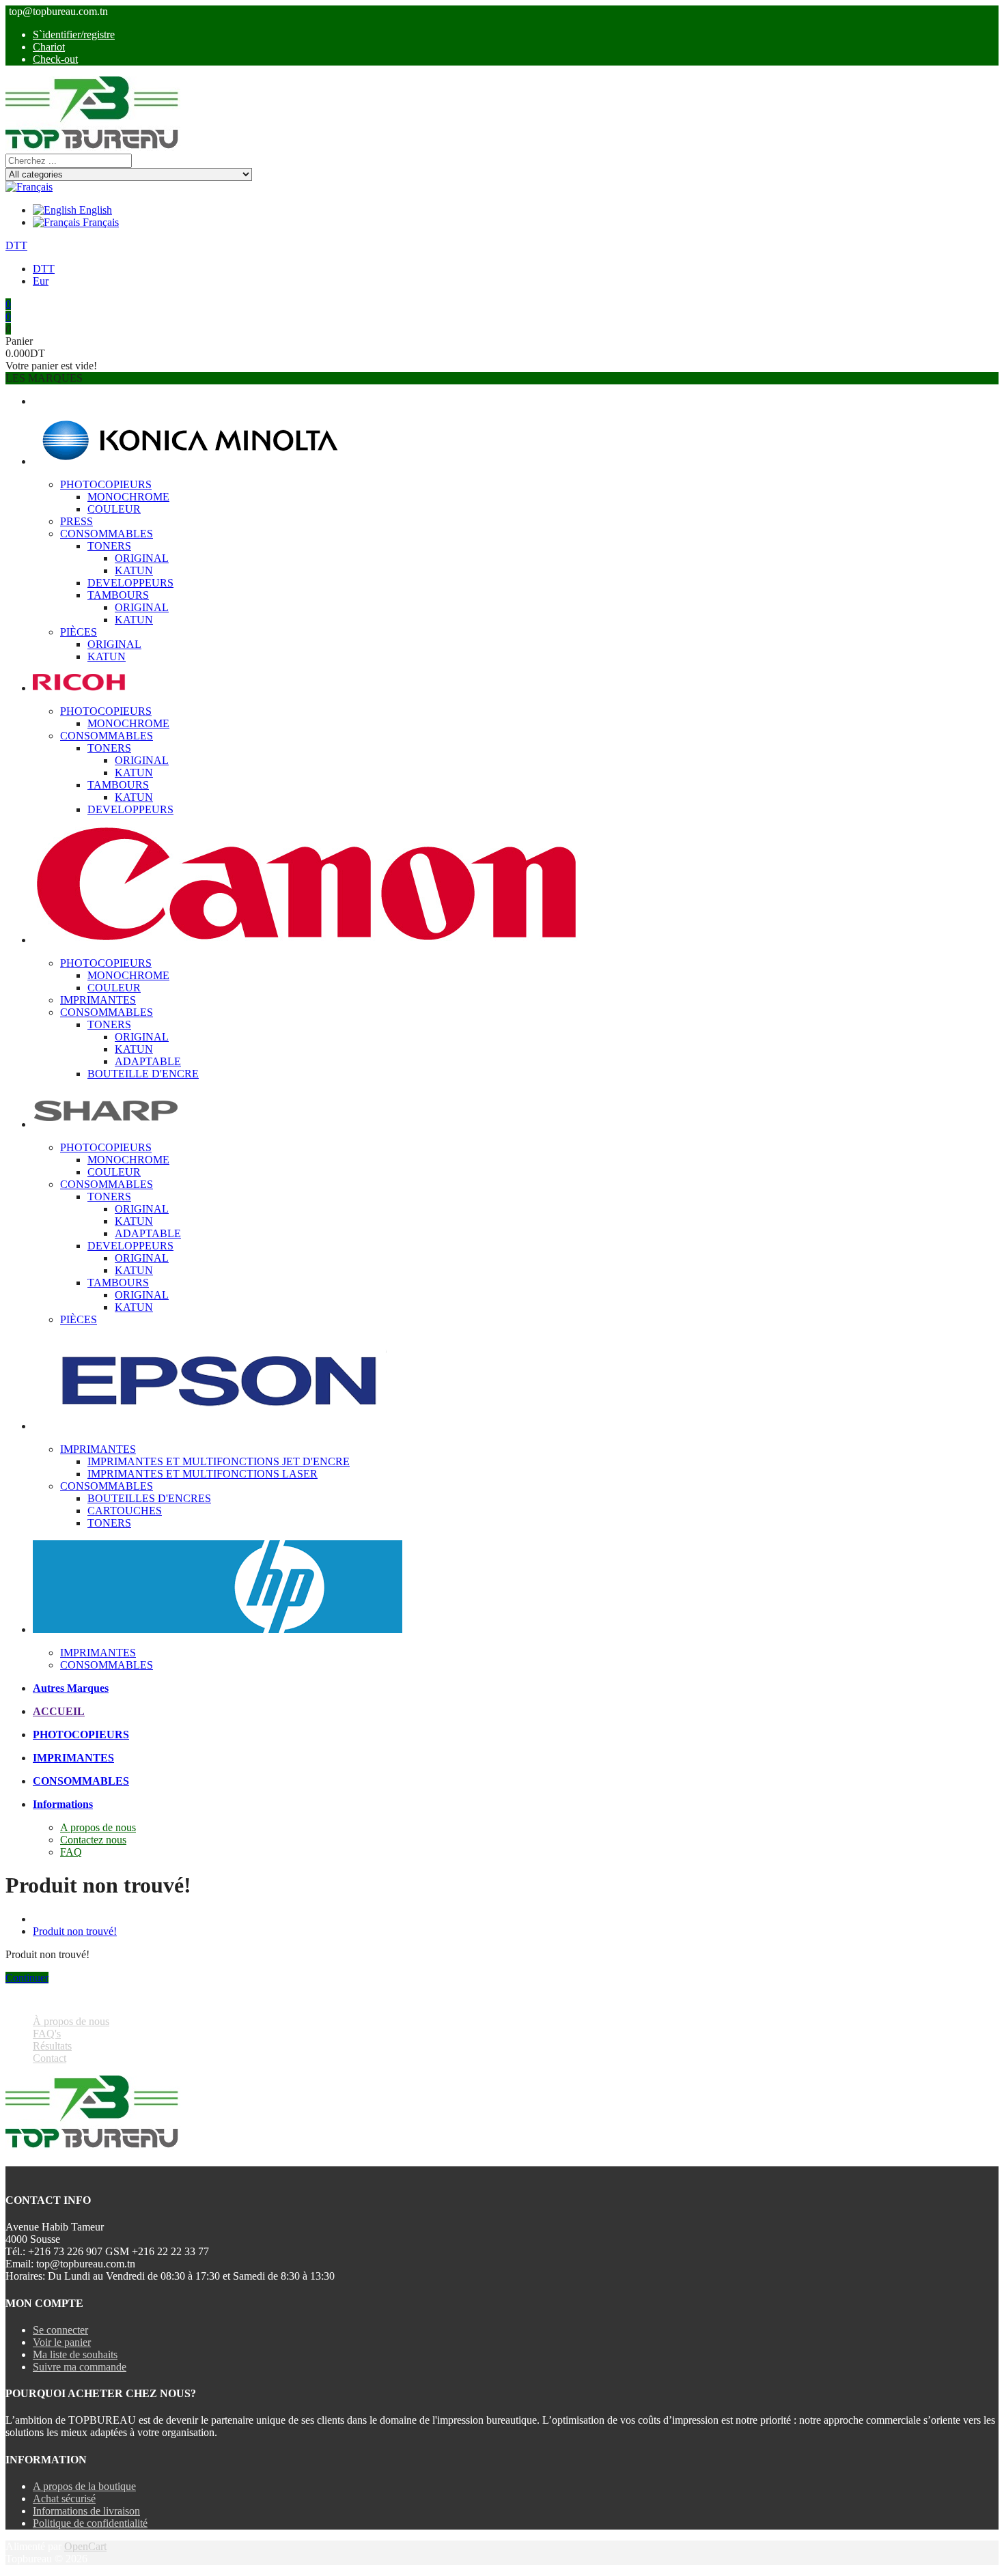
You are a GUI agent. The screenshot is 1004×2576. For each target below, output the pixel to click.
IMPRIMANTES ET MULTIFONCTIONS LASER (203, 1474)
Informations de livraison (86, 2511)
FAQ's (47, 2034)
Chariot (49, 47)
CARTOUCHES (125, 1511)
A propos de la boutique (84, 2486)
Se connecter (60, 2330)
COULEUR (114, 509)
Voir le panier (62, 2342)
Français (99, 222)
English (94, 210)
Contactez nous (93, 1840)
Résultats (52, 2046)
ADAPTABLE (148, 1061)
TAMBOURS (118, 595)
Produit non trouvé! (75, 1931)
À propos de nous (71, 2021)
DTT (16, 245)
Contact (50, 2058)
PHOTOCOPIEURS (106, 484)
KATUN (134, 570)
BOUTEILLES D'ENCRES (149, 1498)
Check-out (55, 59)
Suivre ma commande (80, 2367)
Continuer (27, 1978)
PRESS (76, 521)
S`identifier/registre (74, 34)
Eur (41, 281)
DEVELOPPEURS (130, 583)
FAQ (71, 1852)
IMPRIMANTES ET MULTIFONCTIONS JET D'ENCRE (219, 1461)
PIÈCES (79, 632)
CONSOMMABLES (107, 534)
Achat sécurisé (64, 2499)
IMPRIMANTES (98, 1000)
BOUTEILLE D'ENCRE (143, 1074)
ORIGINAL (142, 558)
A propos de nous (98, 1827)
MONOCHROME (128, 497)
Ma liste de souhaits (75, 2354)
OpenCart (85, 2546)
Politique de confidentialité (90, 2523)
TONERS (109, 546)
